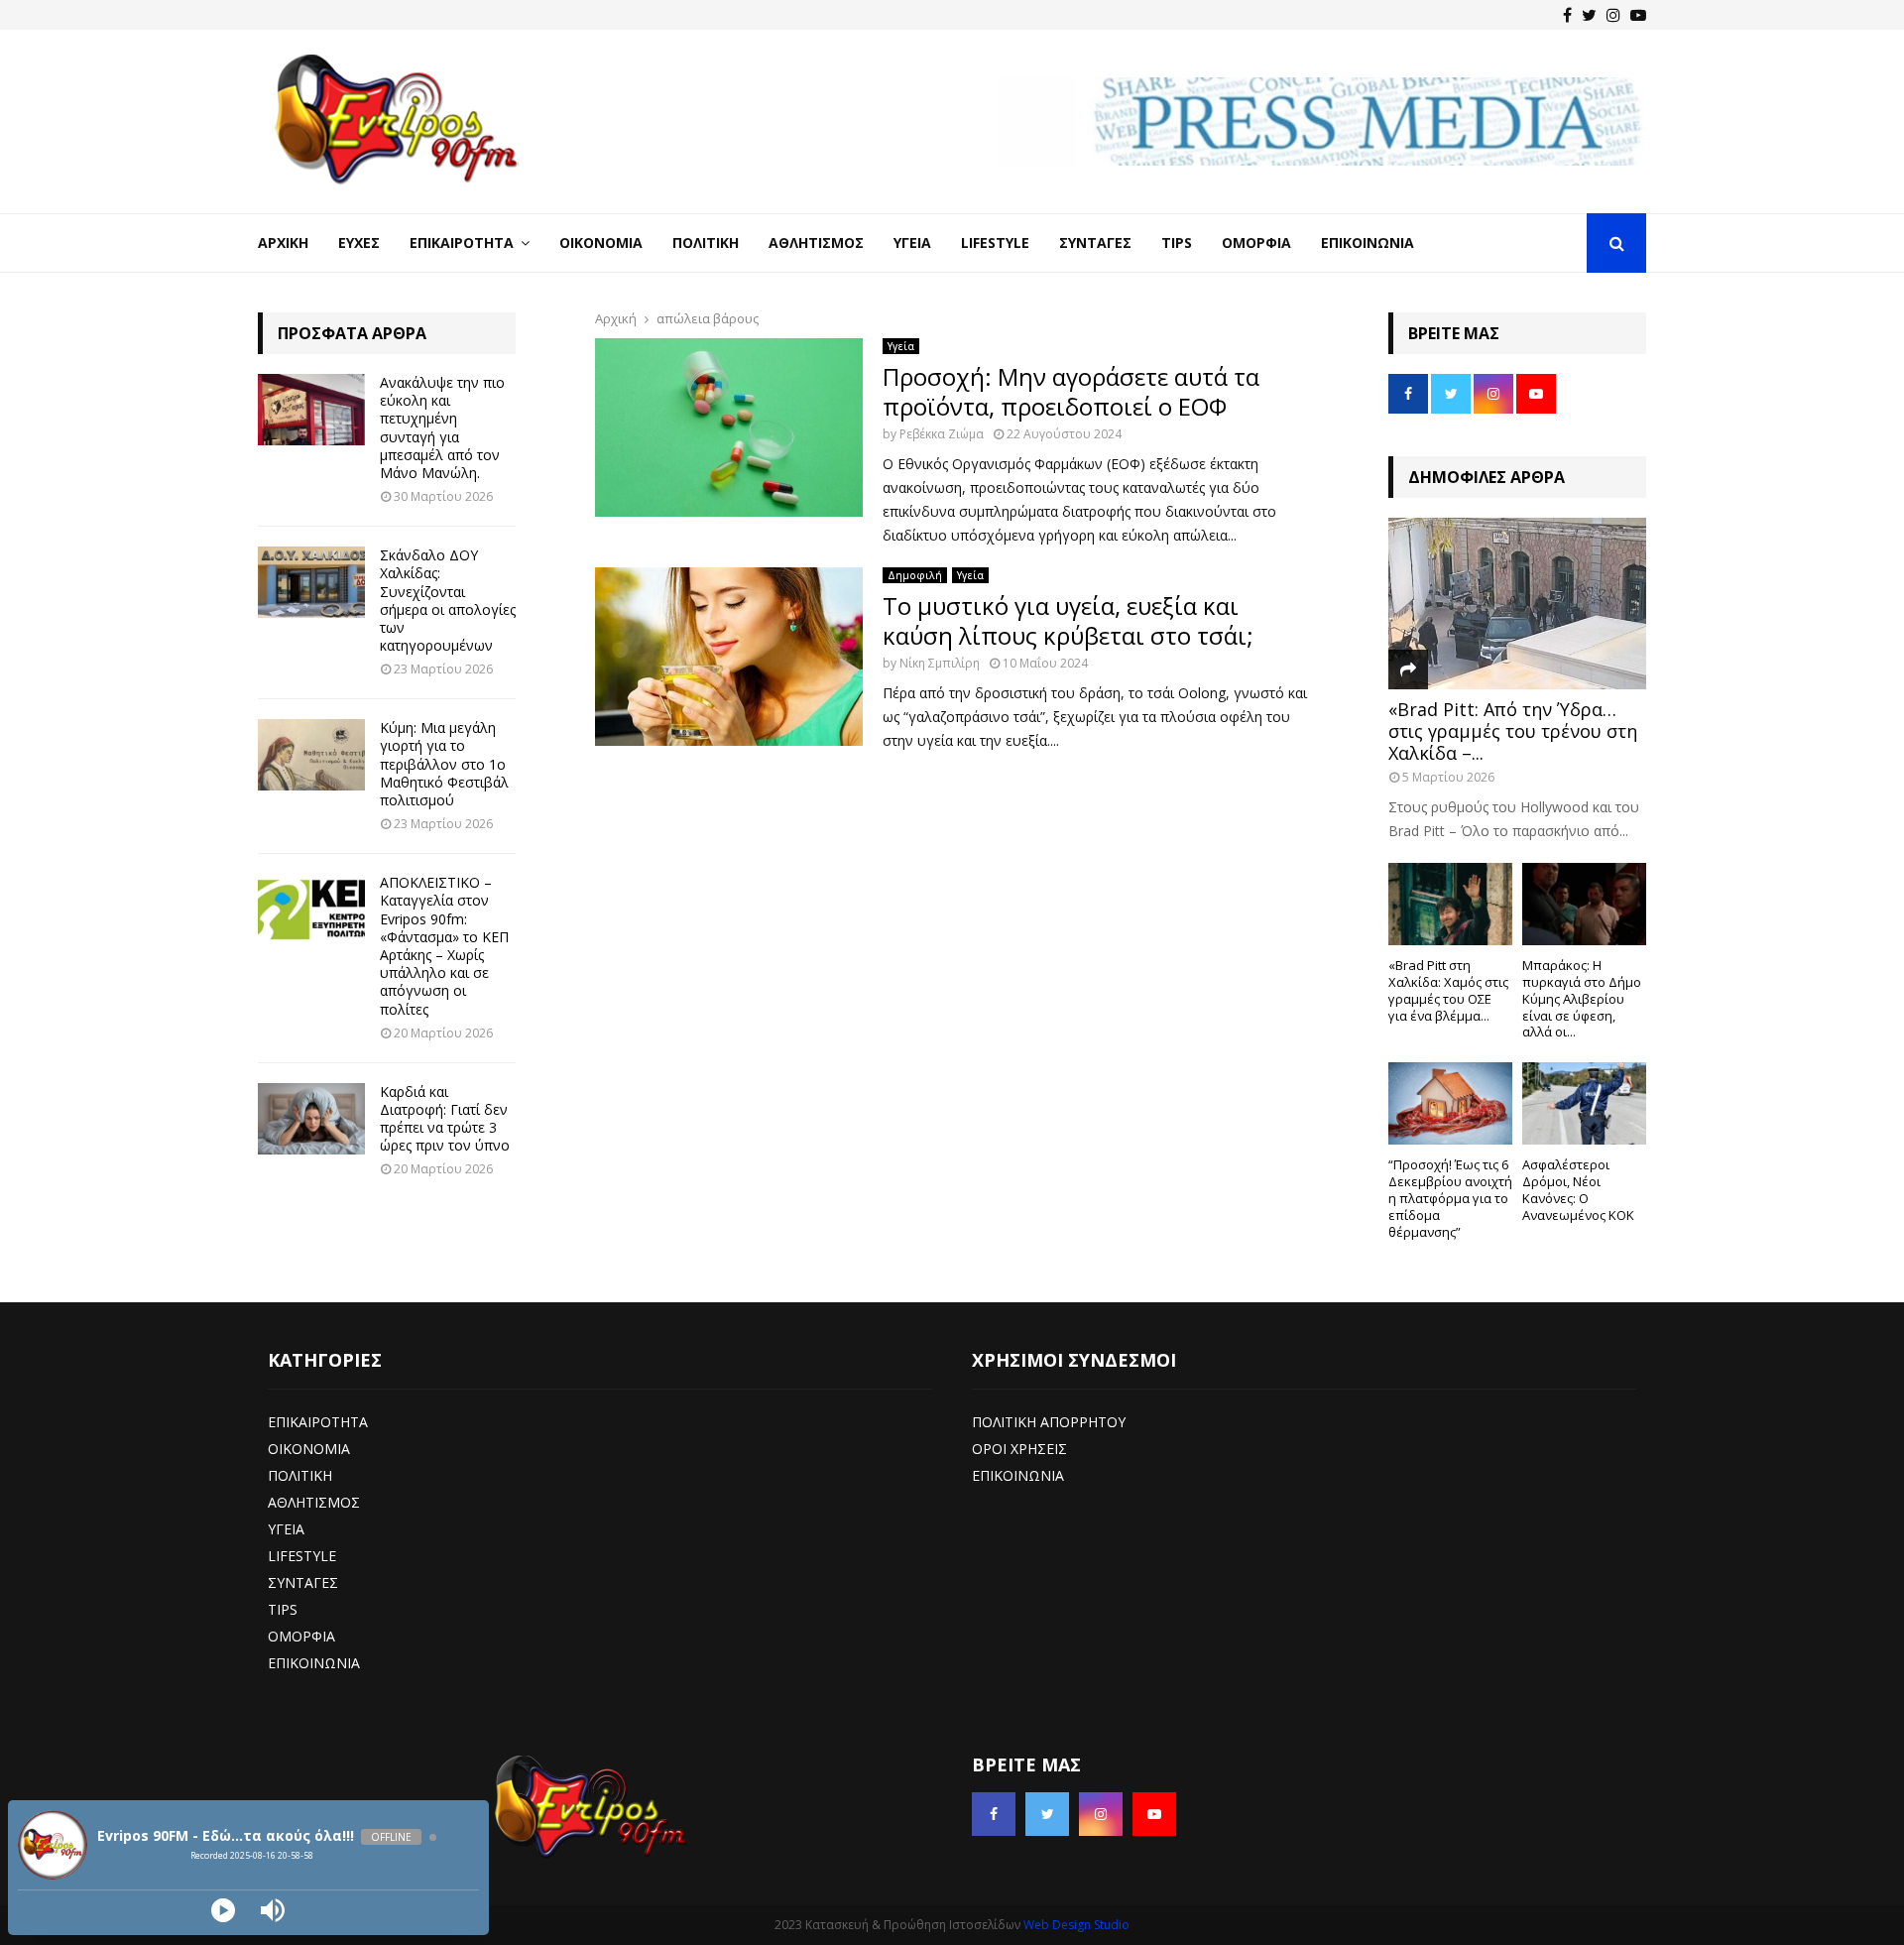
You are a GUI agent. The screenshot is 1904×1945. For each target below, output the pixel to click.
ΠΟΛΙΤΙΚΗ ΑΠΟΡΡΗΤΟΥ (1049, 1422)
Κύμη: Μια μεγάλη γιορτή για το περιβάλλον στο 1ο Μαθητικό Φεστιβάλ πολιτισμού (444, 764)
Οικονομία (601, 243)
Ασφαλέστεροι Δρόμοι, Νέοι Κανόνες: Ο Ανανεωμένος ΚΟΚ (1578, 1189)
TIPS (283, 1609)
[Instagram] (1613, 15)
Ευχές (359, 243)
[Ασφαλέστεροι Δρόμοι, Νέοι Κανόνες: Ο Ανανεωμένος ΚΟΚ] (1584, 1103)
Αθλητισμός (816, 243)
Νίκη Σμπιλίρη (940, 663)
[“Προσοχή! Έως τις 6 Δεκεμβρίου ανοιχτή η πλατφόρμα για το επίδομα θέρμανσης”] (1450, 1103)
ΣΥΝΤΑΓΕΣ (303, 1582)
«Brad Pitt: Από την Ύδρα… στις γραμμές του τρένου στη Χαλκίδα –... (1513, 730)
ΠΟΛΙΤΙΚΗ (300, 1475)
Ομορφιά (1256, 243)
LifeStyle (995, 243)
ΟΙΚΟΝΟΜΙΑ (309, 1449)
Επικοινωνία (1368, 243)
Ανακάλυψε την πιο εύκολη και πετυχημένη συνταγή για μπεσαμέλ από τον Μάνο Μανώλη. (442, 427)
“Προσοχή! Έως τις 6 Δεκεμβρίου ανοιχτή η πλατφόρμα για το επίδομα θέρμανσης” (1450, 1198)
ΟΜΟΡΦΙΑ (301, 1636)
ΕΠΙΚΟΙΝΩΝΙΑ (314, 1663)
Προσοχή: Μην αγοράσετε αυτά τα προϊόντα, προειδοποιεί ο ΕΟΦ (1071, 391)
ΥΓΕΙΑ (286, 1529)
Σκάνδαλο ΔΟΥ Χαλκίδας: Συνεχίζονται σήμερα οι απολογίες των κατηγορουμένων (448, 600)
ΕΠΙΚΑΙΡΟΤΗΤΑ (318, 1422)
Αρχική (283, 243)
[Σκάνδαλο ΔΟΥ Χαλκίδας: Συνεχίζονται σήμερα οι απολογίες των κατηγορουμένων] (311, 582)
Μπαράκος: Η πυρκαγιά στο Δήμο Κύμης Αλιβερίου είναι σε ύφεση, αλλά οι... (1582, 998)
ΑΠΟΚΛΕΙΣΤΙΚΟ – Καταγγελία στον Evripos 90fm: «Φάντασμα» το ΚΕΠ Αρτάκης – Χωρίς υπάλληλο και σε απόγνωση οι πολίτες (444, 945)
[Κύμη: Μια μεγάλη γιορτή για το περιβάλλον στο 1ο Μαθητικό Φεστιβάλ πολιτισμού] (311, 755)
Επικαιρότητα (462, 243)
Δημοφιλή (915, 575)
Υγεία (912, 243)
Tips (1177, 243)
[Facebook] (1567, 15)
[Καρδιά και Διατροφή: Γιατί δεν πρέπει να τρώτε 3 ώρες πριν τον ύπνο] (311, 1119)
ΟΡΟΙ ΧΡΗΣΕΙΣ (1019, 1449)
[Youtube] (1638, 15)
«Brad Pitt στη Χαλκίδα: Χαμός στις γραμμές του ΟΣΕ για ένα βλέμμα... (1448, 990)
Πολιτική (706, 243)
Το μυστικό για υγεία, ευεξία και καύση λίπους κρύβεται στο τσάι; (1068, 620)
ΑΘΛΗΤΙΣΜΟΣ (314, 1502)
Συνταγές (1095, 243)
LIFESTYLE (302, 1556)
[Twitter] (1589, 15)
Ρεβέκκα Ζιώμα (942, 434)
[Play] (223, 1910)
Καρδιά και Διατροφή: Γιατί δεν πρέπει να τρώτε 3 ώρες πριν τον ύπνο (445, 1119)
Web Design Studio (1076, 1925)
